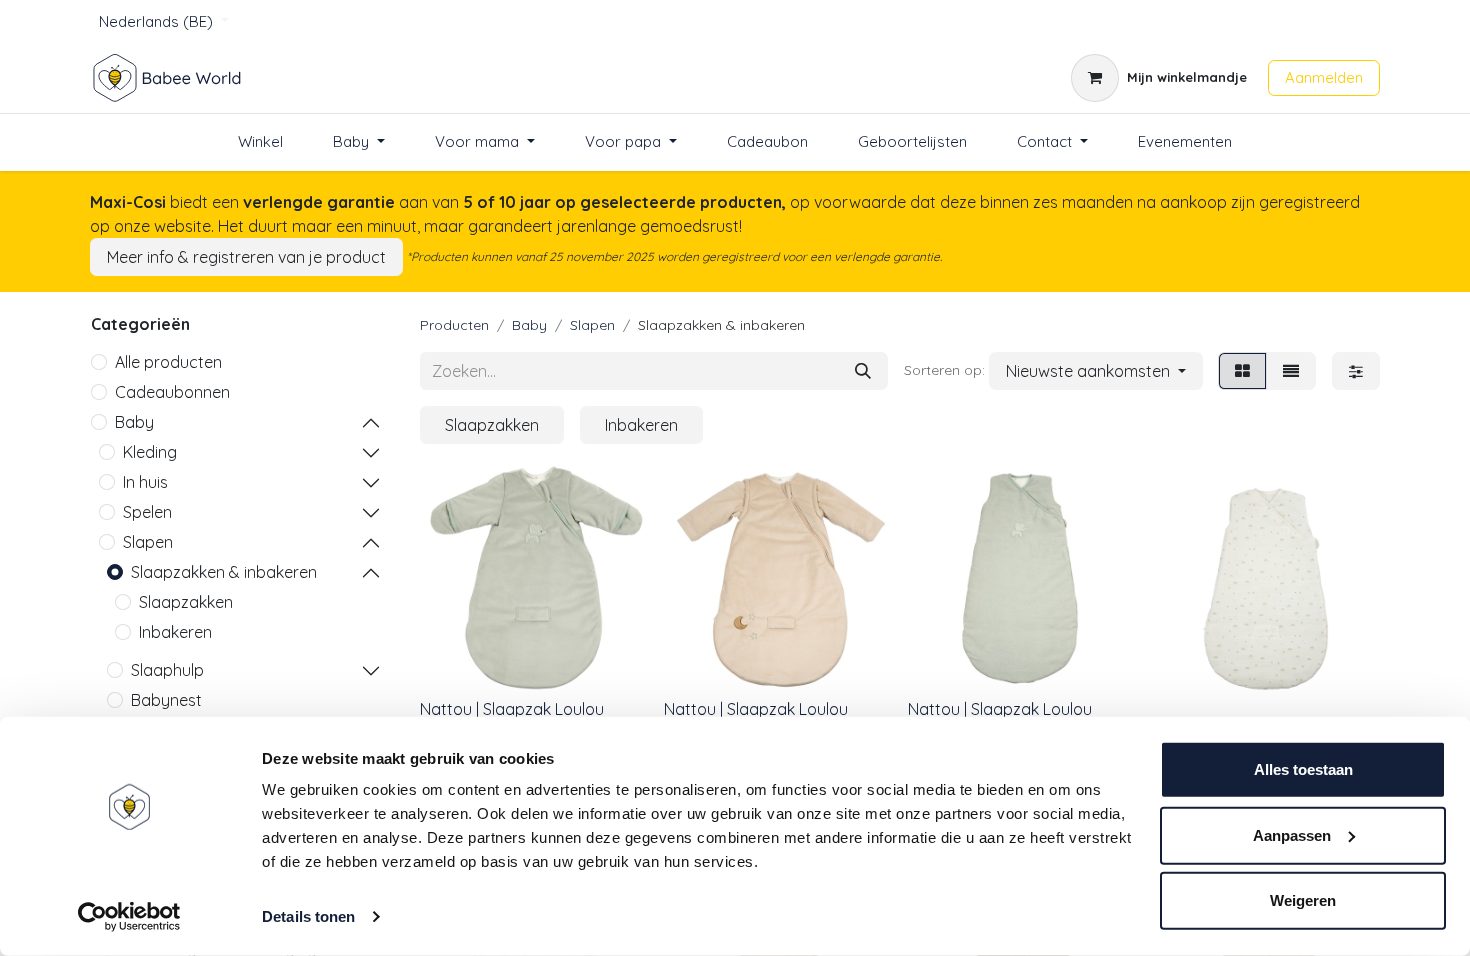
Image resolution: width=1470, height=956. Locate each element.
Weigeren (1303, 900)
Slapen (148, 542)
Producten (454, 325)
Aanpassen (1292, 834)
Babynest (166, 700)
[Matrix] (1242, 371)
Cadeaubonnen (172, 392)
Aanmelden (1324, 77)
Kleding (150, 452)
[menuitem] (260, 142)
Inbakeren (175, 632)
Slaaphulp (167, 670)
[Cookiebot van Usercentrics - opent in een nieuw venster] (129, 917)
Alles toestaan (1303, 769)
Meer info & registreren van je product (246, 257)
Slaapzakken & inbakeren (224, 572)
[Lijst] (1291, 371)
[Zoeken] (863, 371)
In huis (145, 482)
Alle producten (168, 362)
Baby (134, 422)
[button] (1096, 371)
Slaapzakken (186, 602)
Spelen (147, 512)
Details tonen (308, 916)
